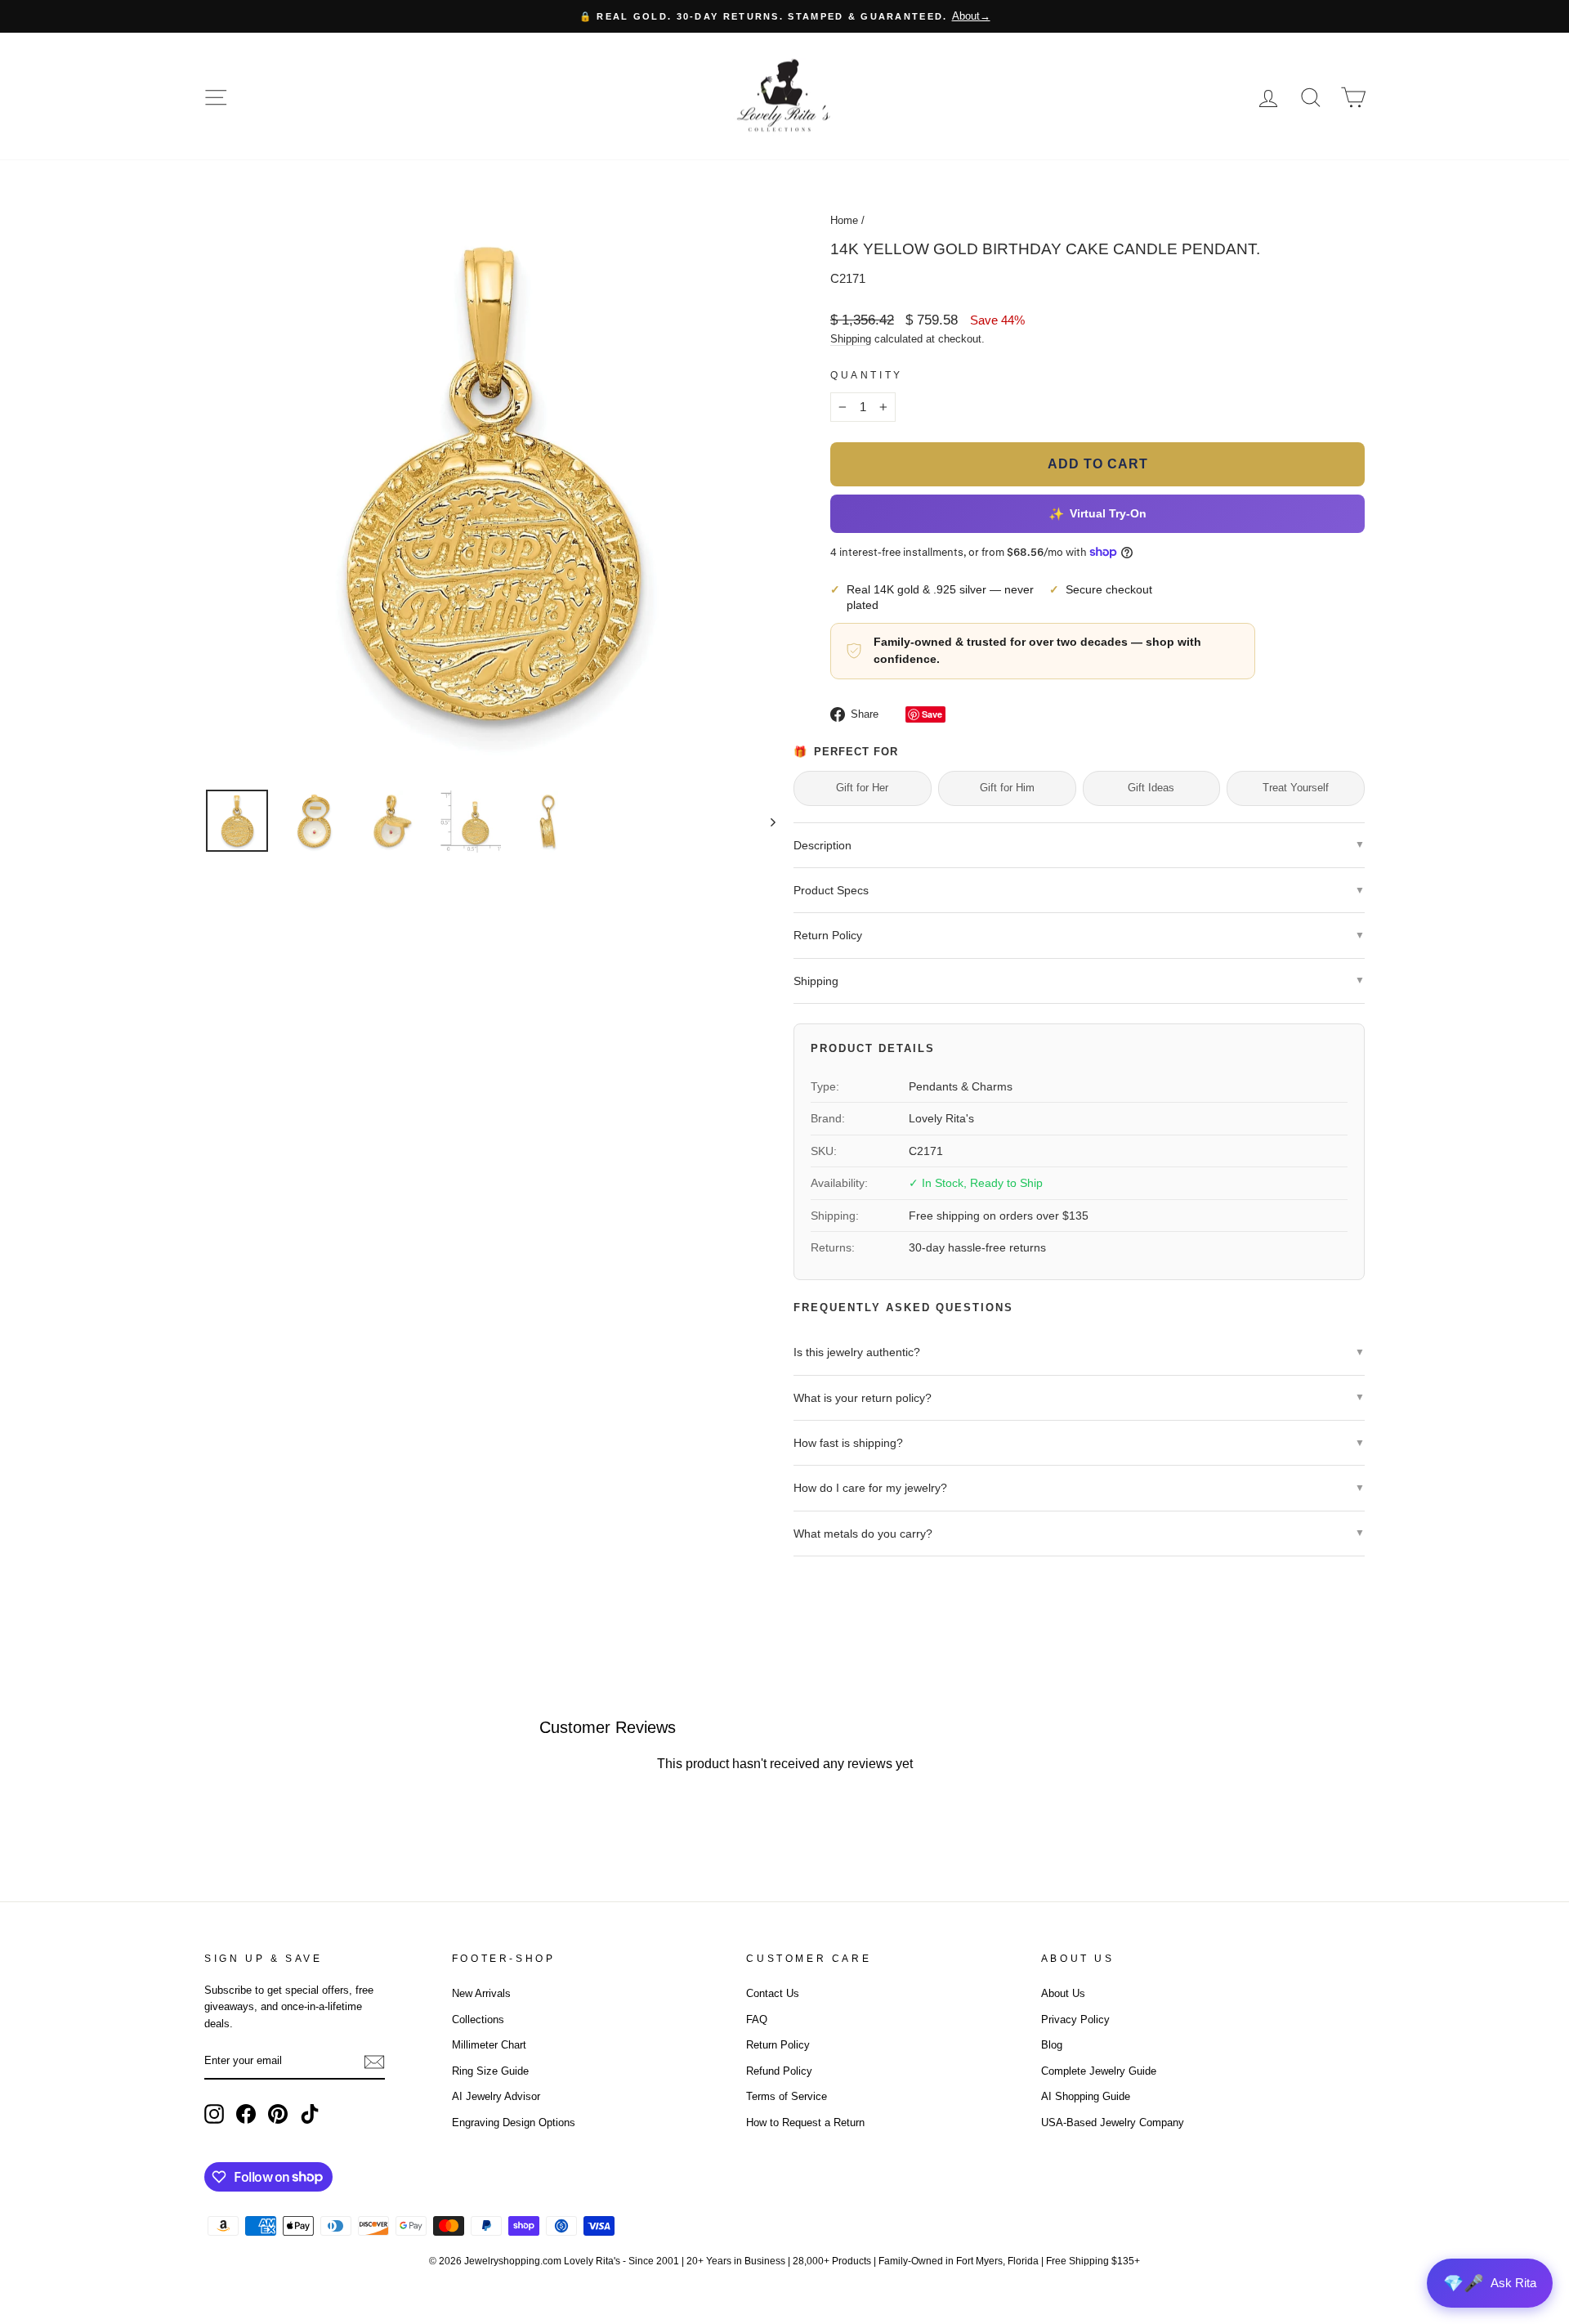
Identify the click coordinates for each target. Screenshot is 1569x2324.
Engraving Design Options (514, 2122)
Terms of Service (787, 2096)
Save (932, 714)
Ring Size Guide (490, 2071)
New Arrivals (481, 1993)
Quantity (867, 375)
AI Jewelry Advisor (496, 2096)
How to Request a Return (805, 2122)
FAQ (757, 2020)
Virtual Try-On (1097, 514)
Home (844, 220)
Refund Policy (779, 2071)
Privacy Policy (1075, 2020)
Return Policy (778, 2045)
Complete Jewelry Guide (1099, 2071)
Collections (478, 2020)
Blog (1052, 2045)
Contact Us (773, 1993)
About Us (1063, 1993)
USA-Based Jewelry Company (1113, 2122)
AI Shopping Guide (1086, 2096)
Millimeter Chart (489, 2045)
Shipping (851, 339)
